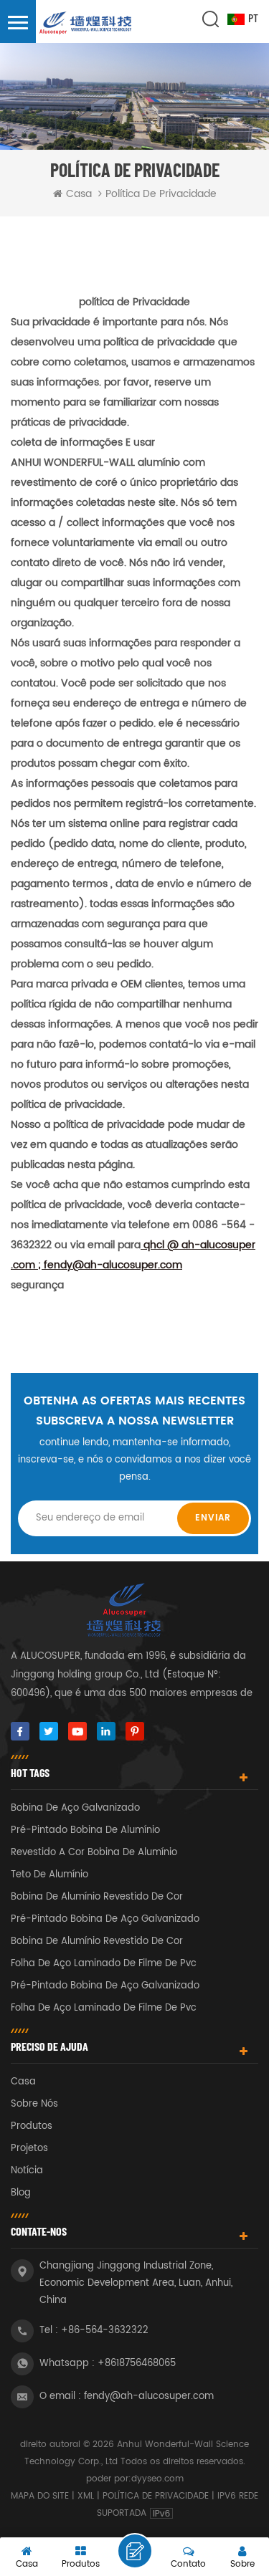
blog (21, 2193)
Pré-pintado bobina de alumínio (85, 1830)
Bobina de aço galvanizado (75, 1808)
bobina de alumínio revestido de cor (97, 1897)
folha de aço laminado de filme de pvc (104, 1964)
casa (23, 2082)
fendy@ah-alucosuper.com (149, 2397)
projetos (29, 2149)
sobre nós (34, 2104)
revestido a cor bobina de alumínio (94, 1853)
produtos (32, 2126)
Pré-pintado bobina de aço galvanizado (105, 1919)
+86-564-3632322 (105, 2331)
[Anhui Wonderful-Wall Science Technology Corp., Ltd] (86, 24)
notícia (27, 2171)
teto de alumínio (49, 1875)
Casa (79, 194)
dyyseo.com (157, 2479)
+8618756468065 (137, 2364)
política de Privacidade (156, 2496)
